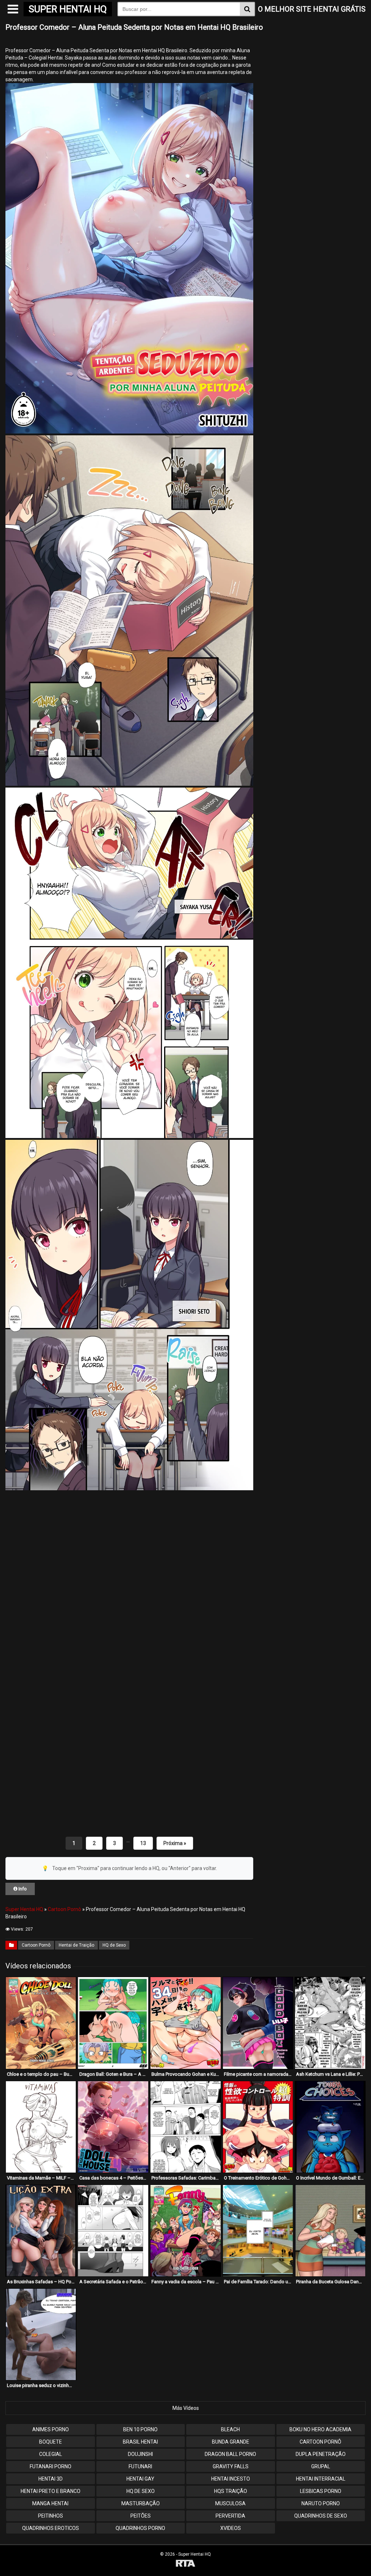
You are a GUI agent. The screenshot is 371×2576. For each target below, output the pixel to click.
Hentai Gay (140, 2479)
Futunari (140, 2466)
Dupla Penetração (321, 2454)
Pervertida (230, 2516)
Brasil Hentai (140, 2442)
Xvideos (231, 2528)
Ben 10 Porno (140, 2429)
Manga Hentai (50, 2503)
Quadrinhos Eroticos (51, 2528)
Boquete (51, 2442)
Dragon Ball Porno (230, 2454)
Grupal (321, 2466)
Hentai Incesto (231, 2479)
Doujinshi (140, 2454)
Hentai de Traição (76, 1945)
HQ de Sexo (114, 1945)
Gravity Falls (231, 2466)
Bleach (230, 2429)
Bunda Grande (231, 2442)
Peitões (141, 2516)
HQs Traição (231, 2491)
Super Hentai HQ (24, 1909)
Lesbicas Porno (321, 2491)
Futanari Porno (51, 2466)
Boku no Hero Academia (320, 2429)
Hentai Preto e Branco (51, 2491)
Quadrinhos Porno (140, 2528)
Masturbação (141, 2503)
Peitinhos (51, 2516)
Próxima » (175, 1843)
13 (143, 1843)
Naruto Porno (321, 2503)
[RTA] (185, 2564)
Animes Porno (51, 2429)
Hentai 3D (51, 2479)
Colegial (51, 2454)
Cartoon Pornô (64, 1909)
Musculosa (230, 2503)
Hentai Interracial (321, 2479)
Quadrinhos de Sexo (321, 2516)
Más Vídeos (186, 2408)
